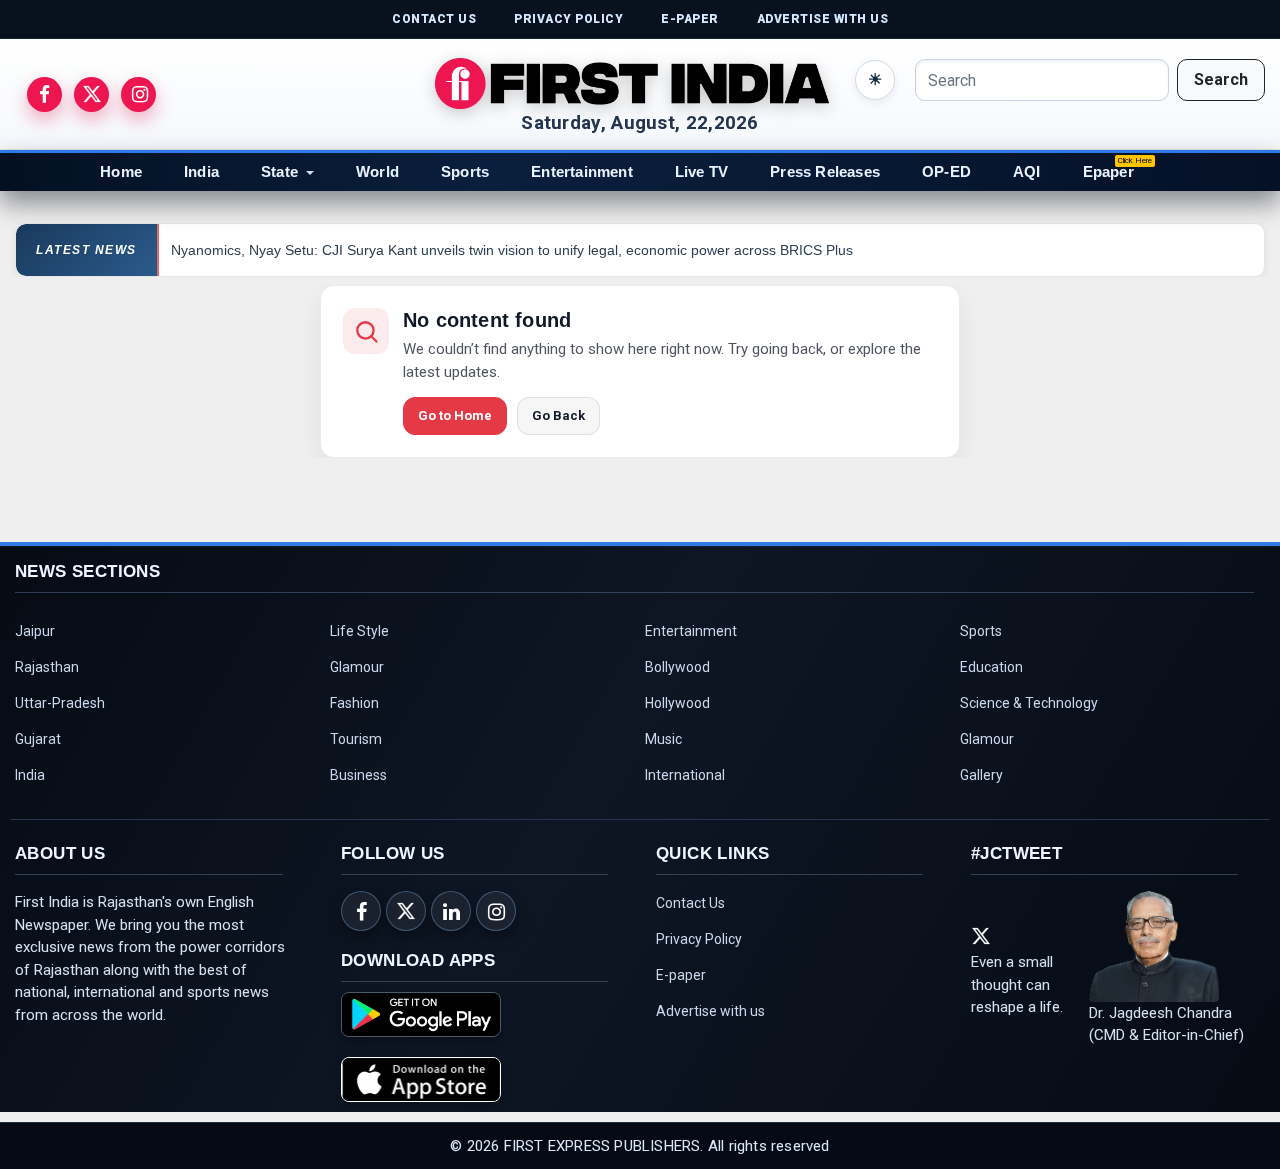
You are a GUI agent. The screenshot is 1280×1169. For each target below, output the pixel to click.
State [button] (279, 171)
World (377, 171)
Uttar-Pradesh (60, 703)
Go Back (558, 415)
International (685, 775)
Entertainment (582, 171)
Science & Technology (1029, 703)
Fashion (354, 703)
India (201, 171)
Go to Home (455, 415)
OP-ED (946, 171)
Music (663, 739)
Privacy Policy (699, 939)
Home (121, 171)
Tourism (356, 739)
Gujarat (38, 739)
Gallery (981, 775)
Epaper (1108, 171)
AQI (1027, 171)
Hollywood (677, 703)
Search (1221, 79)
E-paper (681, 975)
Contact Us (690, 903)
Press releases (825, 171)
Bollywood (677, 667)
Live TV (701, 171)
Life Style (359, 631)
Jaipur (35, 631)
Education (991, 667)
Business (358, 775)
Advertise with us (710, 1011)
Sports (465, 171)
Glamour (357, 667)
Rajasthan (47, 667)
